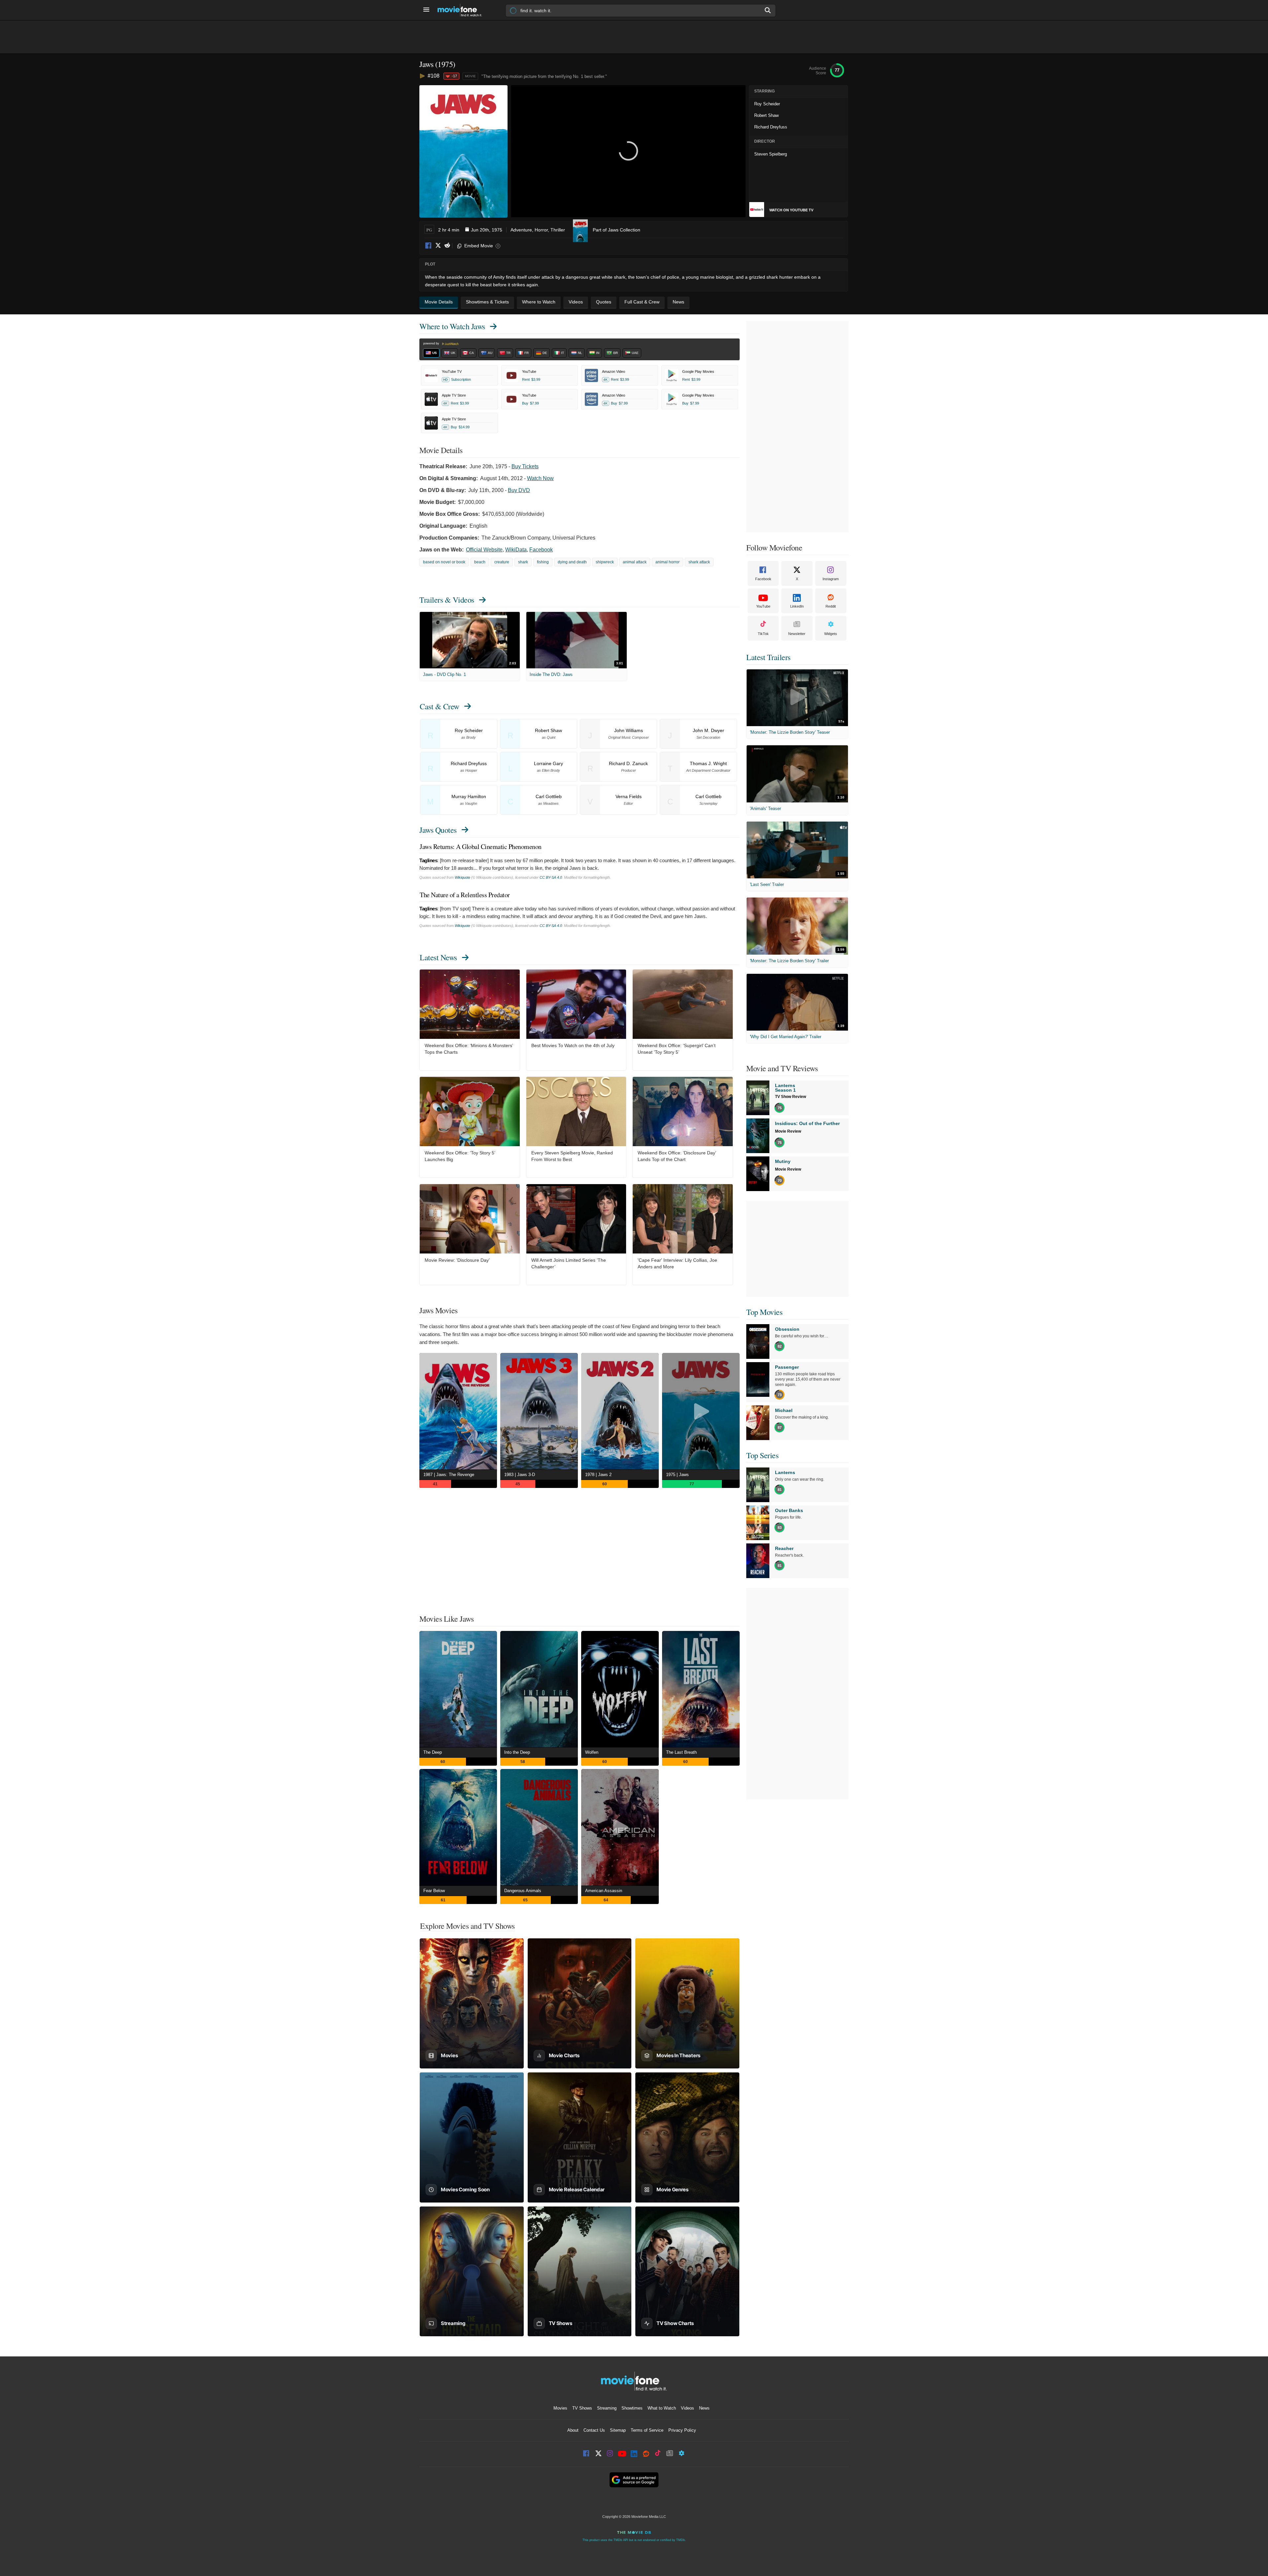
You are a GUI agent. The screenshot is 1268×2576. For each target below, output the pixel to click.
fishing (543, 562)
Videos (687, 2408)
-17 (454, 76)
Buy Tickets (525, 466)
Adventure (521, 230)
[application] (628, 151)
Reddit (447, 246)
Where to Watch (452, 326)
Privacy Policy (682, 2430)
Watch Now (540, 478)
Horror (541, 230)
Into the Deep (517, 1752)
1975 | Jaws (677, 1475)
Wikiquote (462, 877)
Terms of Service (647, 2430)
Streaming (607, 2408)
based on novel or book (444, 562)
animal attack (635, 562)
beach (480, 562)
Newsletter (797, 634)
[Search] (768, 10)
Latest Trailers (768, 657)
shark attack (699, 562)
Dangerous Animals (523, 1891)
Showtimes (632, 2408)
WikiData (516, 550)
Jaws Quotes (438, 830)
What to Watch (662, 2408)
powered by (432, 343)
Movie (470, 76)
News (704, 2408)
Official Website (484, 550)
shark (523, 562)
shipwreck (605, 562)
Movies (560, 2408)
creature (502, 562)
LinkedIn (797, 606)
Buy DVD (519, 490)
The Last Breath (681, 1752)
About (573, 2430)
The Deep (433, 1752)
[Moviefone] (462, 10)
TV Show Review (791, 1097)
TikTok (763, 634)
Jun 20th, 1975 (487, 230)
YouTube (763, 606)
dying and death (572, 562)
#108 (434, 76)
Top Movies (764, 1312)
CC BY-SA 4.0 (551, 877)
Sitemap (618, 2430)
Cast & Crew (440, 706)
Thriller (558, 230)
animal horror (668, 562)
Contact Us (594, 2430)
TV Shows (582, 2408)
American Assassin (604, 1891)
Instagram (831, 579)
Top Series (762, 1455)
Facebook (429, 246)
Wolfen (592, 1752)
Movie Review (788, 1131)
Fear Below (434, 1891)
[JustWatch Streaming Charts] (423, 76)
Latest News (438, 957)
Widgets (831, 634)
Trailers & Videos (447, 600)
